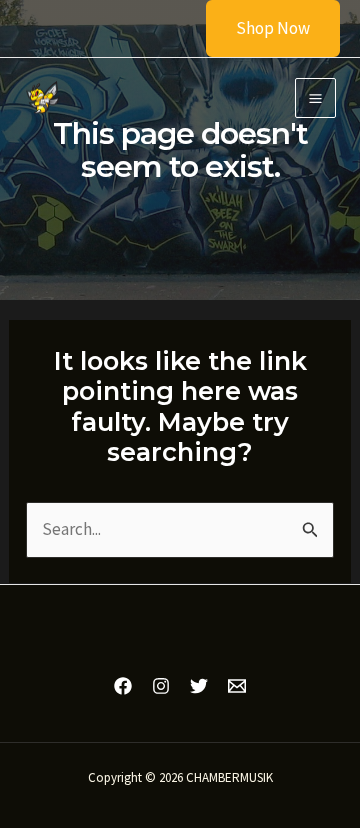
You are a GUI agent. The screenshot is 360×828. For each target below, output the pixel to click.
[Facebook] (123, 686)
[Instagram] (161, 686)
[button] (260, 28)
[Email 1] (237, 686)
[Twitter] (199, 686)
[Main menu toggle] (315, 98)
